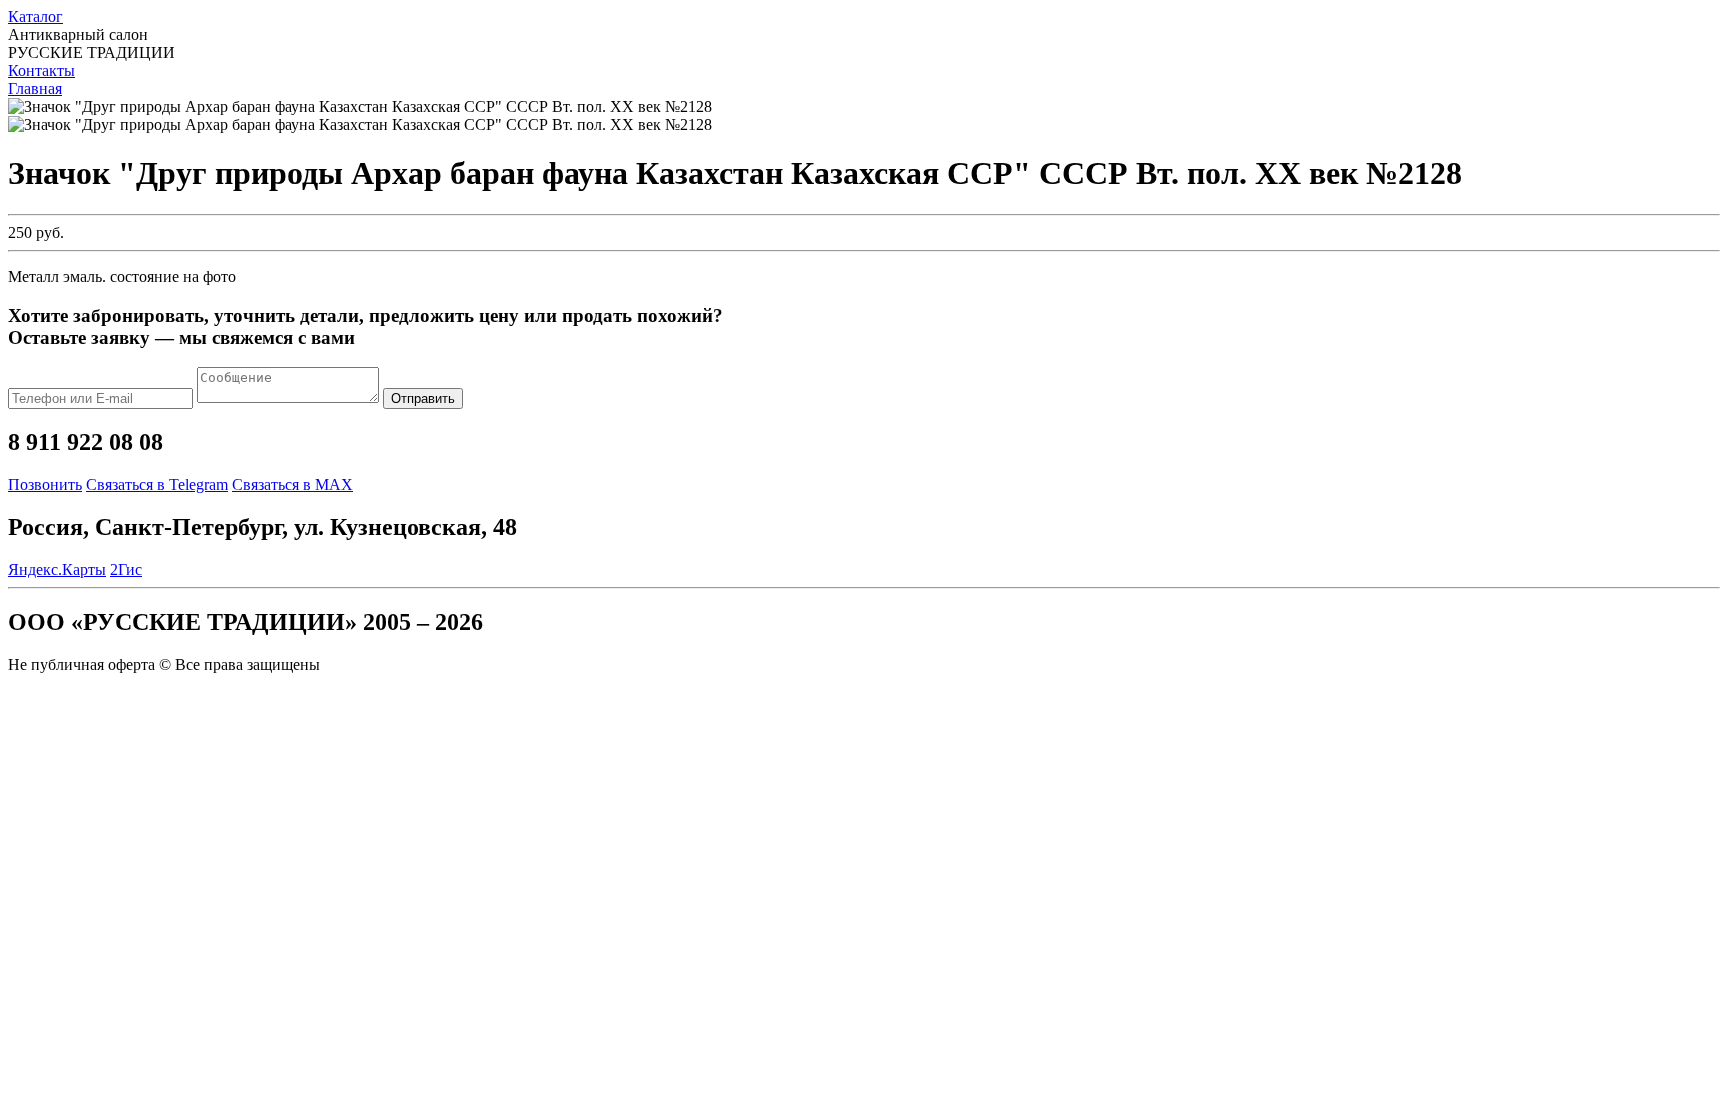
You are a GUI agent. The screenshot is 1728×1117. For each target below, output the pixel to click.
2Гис (126, 569)
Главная (35, 88)
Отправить (423, 398)
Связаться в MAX (292, 484)
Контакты (41, 70)
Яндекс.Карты (57, 569)
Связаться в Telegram (157, 484)
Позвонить (45, 484)
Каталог (35, 16)
